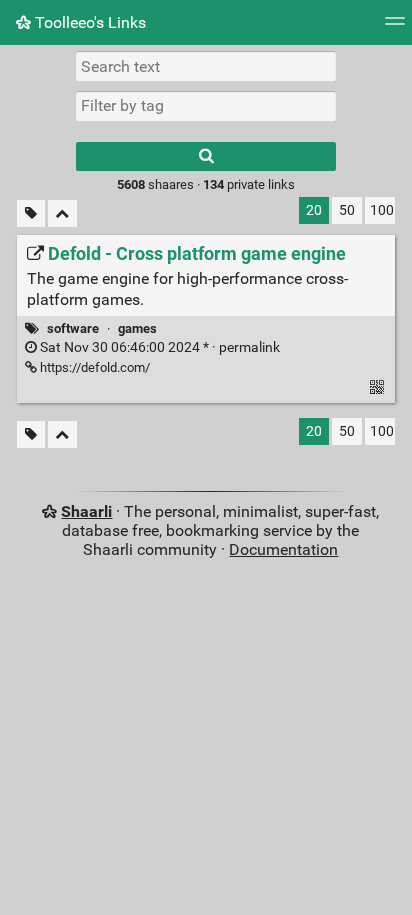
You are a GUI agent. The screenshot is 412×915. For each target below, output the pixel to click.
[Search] (206, 156)
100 (382, 210)
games (137, 328)
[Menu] (395, 27)
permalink (158, 347)
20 (314, 210)
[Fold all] (62, 213)
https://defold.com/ (93, 367)
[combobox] (206, 106)
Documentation (283, 549)
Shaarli (86, 511)
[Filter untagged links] (31, 213)
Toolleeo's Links (88, 22)
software (73, 328)
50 (347, 210)
